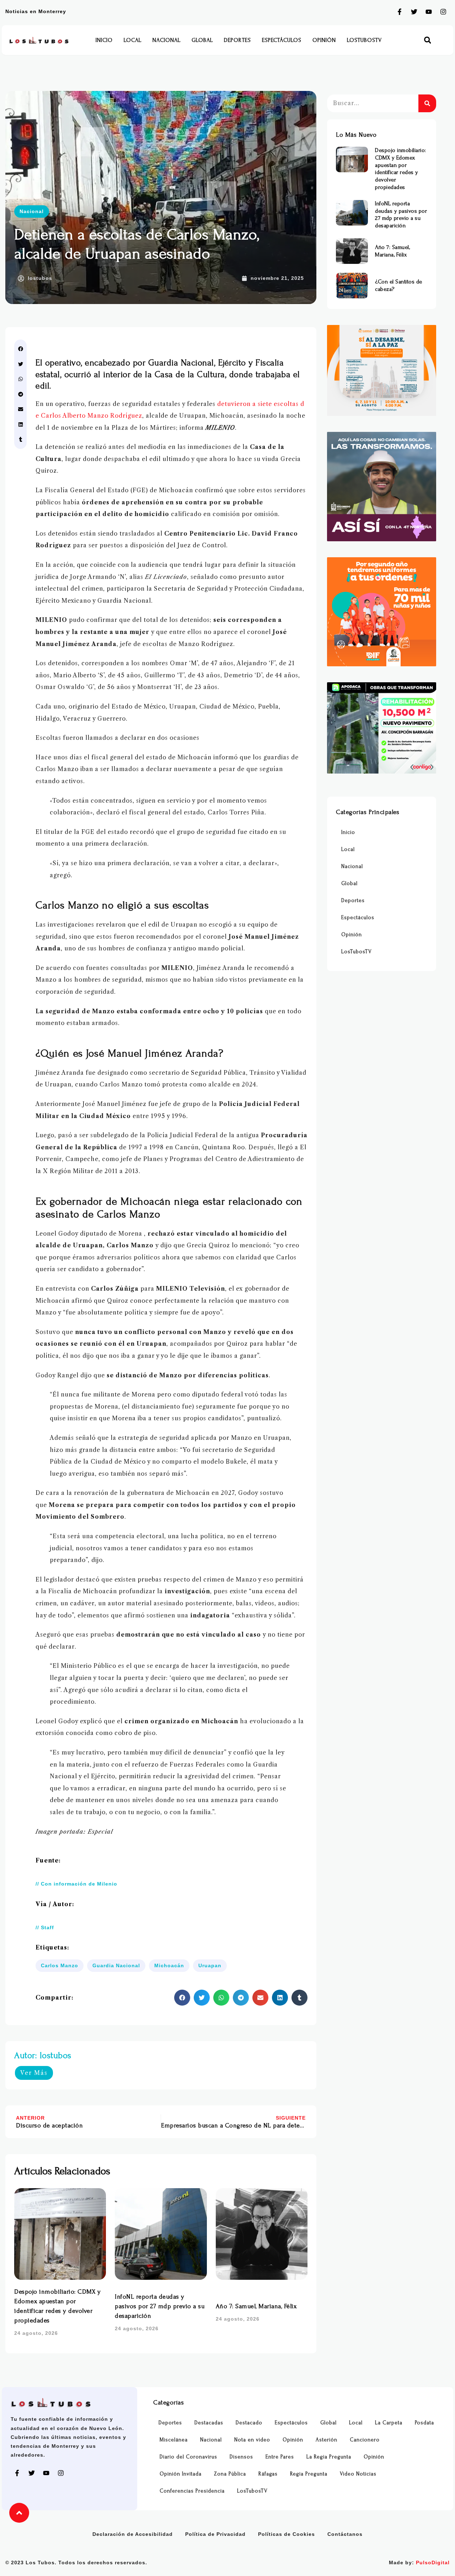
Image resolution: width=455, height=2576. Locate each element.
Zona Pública (230, 2474)
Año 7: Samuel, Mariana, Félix (256, 2306)
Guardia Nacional (116, 1965)
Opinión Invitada (181, 2474)
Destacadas (209, 2423)
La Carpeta (389, 2423)
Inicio (104, 40)
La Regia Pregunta (329, 2457)
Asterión (326, 2440)
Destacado (249, 2423)
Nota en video (252, 2440)
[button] (427, 40)
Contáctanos (345, 2534)
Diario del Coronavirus (188, 2457)
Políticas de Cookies (287, 2534)
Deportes (237, 40)
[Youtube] (429, 12)
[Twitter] (414, 12)
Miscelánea (174, 2440)
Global (202, 40)
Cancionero (365, 2440)
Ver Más (34, 2073)
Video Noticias (358, 2474)
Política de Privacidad (215, 2534)
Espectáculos (282, 40)
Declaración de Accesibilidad (133, 2534)
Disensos (241, 2457)
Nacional (167, 40)
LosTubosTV (364, 40)
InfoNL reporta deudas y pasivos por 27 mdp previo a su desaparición (160, 2306)
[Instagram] (443, 12)
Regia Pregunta (309, 2474)
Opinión (324, 40)
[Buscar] (427, 103)
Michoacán (169, 1965)
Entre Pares (280, 2457)
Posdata (424, 2423)
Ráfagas (268, 2474)
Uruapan (210, 1965)
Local (133, 40)
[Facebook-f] (400, 12)
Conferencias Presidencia (192, 2491)
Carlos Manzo (60, 1965)
